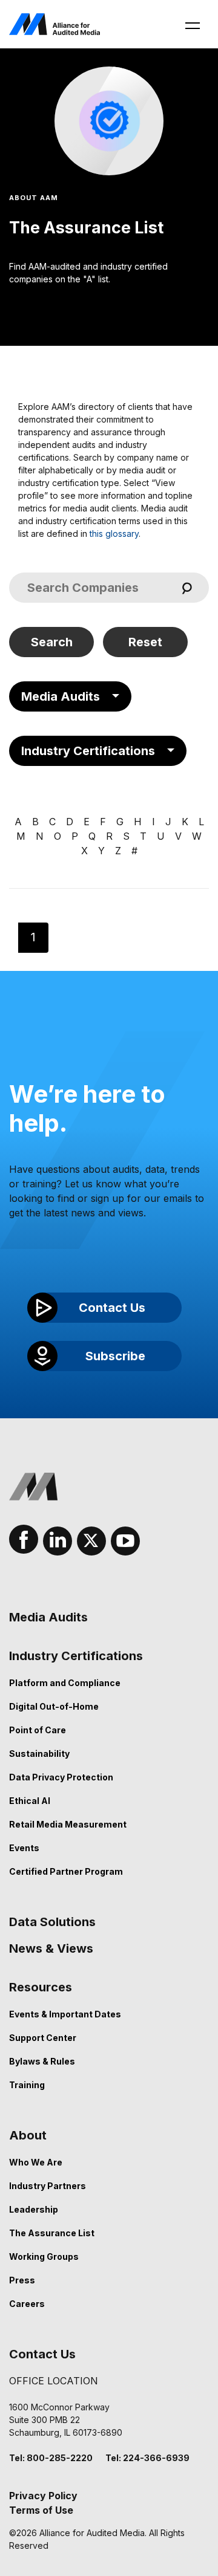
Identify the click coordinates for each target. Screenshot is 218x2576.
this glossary (114, 534)
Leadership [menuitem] (34, 2209)
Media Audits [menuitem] (48, 1617)
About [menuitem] (28, 2135)
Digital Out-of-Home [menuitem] (54, 1706)
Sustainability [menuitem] (39, 1754)
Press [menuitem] (22, 2280)
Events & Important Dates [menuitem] (65, 2014)
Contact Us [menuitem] (42, 2354)
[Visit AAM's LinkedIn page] (58, 1541)
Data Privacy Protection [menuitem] (61, 1777)
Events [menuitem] (24, 1848)
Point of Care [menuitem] (38, 1730)
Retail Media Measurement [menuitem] (68, 1824)
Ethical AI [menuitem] (30, 1801)
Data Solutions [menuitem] (52, 1922)
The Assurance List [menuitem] (52, 2233)
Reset (145, 642)
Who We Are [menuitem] (36, 2162)
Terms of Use (41, 2510)
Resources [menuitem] (41, 1987)
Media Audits (61, 696)
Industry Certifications (88, 751)
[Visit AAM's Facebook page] (24, 1539)
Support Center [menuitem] (43, 2038)
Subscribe (115, 1356)
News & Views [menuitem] (51, 1948)
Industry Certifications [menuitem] (76, 1656)
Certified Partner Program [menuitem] (66, 1871)
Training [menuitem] (27, 2085)
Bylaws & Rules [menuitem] (42, 2061)
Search (52, 642)
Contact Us (50, 279)
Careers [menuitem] (27, 2304)
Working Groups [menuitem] (44, 2256)
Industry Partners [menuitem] (48, 2186)
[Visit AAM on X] (91, 1541)
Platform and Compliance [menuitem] (65, 1683)
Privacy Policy (43, 2496)
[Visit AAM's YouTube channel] (125, 1541)
